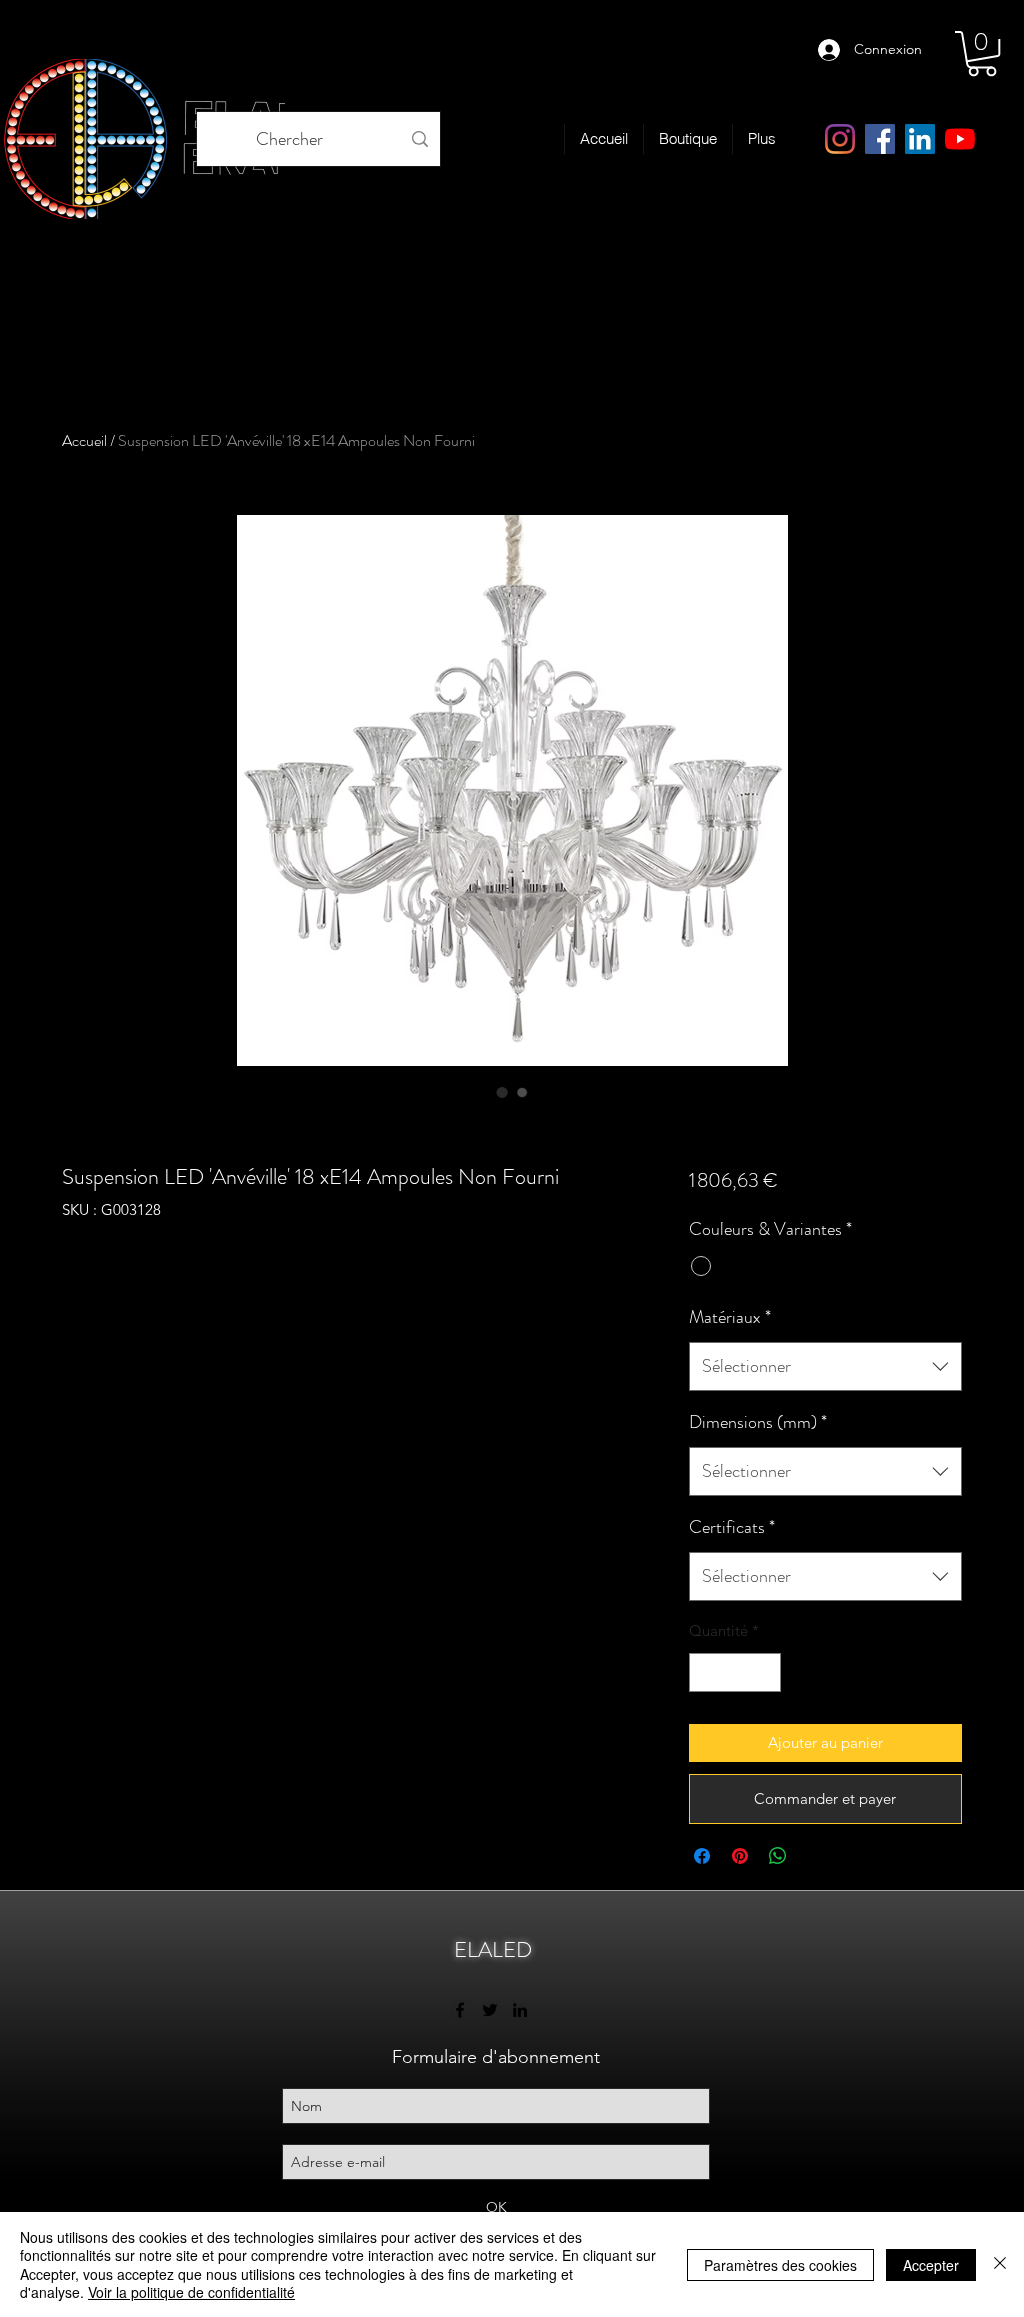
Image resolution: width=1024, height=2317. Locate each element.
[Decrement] (705, 1672)
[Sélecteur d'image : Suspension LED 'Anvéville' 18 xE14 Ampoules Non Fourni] (502, 1092)
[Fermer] (1000, 2264)
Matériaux (730, 1317)
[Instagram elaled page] (840, 139)
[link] (982, 53)
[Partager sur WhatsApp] (778, 1856)
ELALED (493, 1949)
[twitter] (490, 2010)
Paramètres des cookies (780, 2265)
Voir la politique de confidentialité (191, 2292)
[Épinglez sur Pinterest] (740, 1856)
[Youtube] (960, 139)
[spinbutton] (734, 1672)
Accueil (84, 440)
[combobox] (825, 1367)
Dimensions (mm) (758, 1422)
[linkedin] (920, 139)
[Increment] (764, 1672)
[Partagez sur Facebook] (702, 1856)
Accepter (931, 2265)
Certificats (732, 1527)
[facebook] (880, 139)
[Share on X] (816, 1856)
